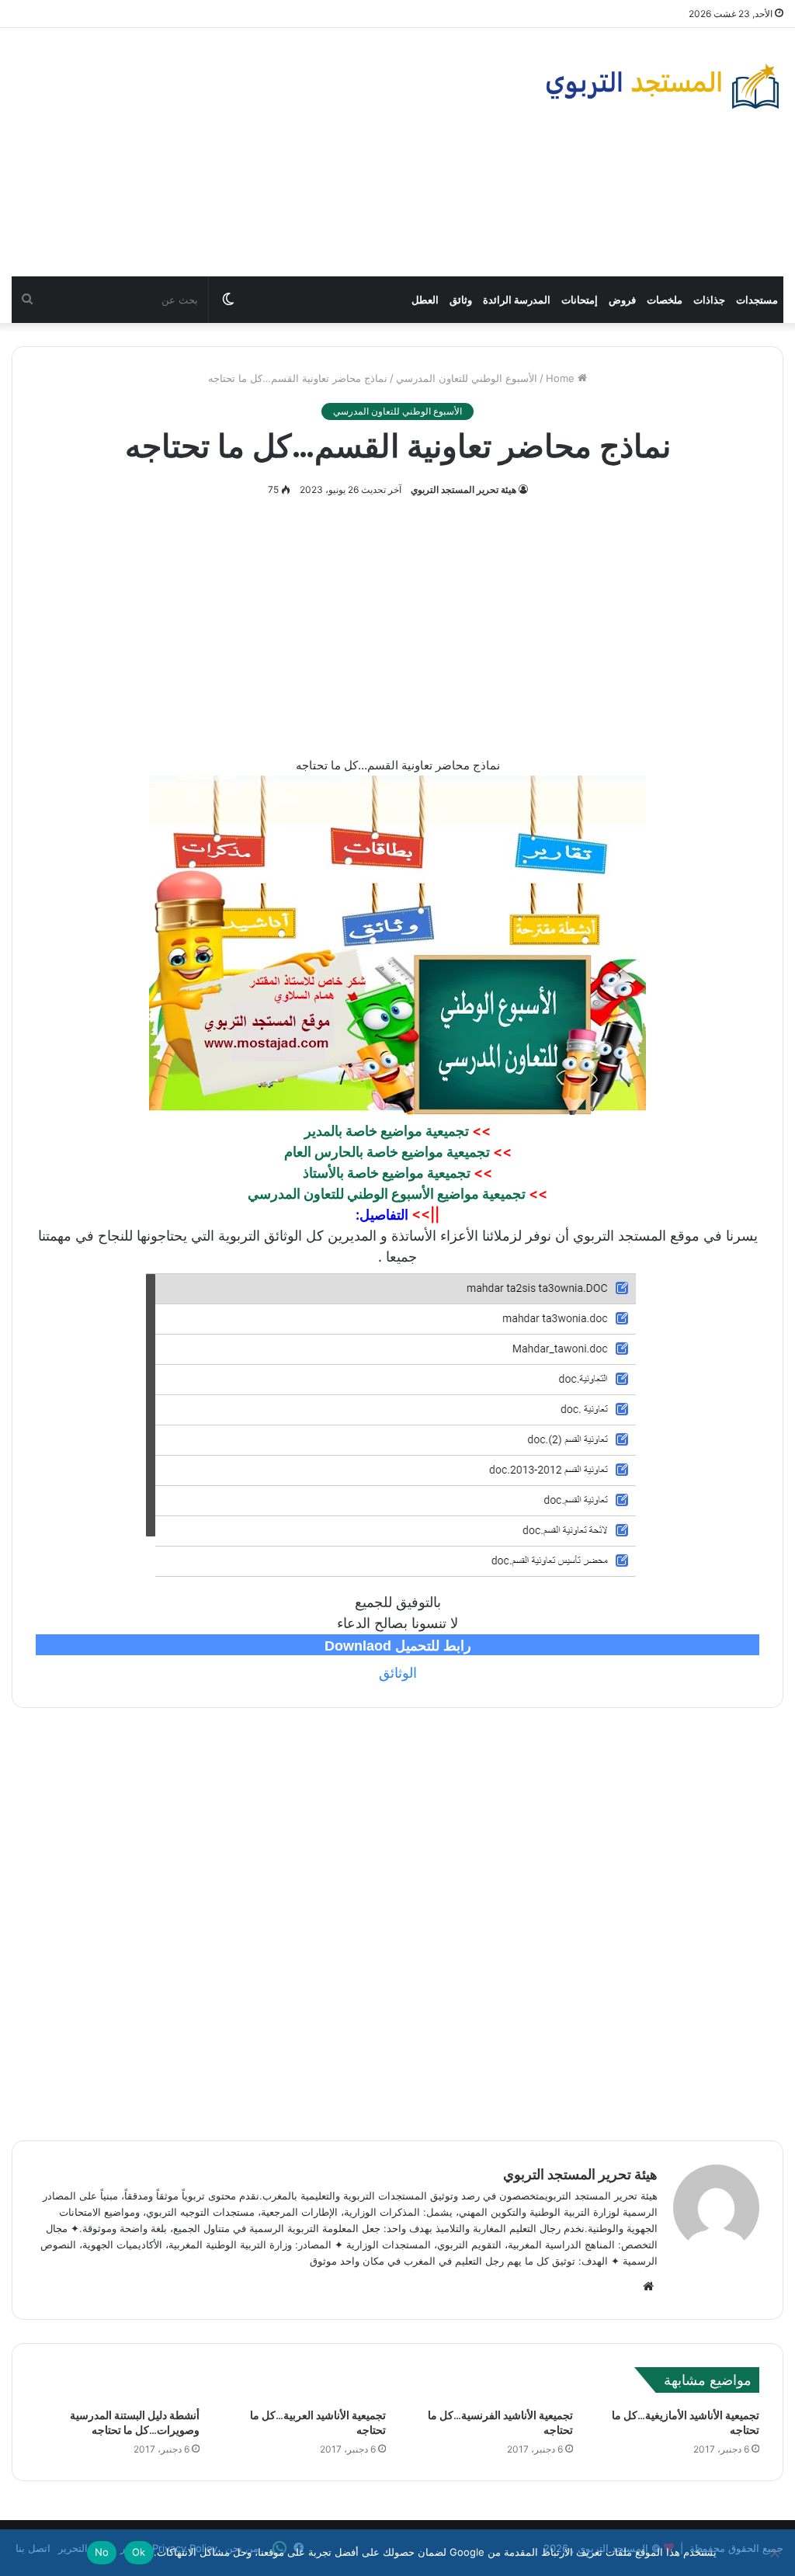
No (102, 2552)
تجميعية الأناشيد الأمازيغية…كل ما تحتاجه (686, 2423)
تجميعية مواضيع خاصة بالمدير (387, 1131)
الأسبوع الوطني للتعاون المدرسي (467, 378)
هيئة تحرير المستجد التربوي (463, 490)
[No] (776, 2553)
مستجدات (757, 300)
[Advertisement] (265, 152)
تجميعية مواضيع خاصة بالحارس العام (387, 1152)
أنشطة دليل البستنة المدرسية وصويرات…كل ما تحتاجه (135, 2423)
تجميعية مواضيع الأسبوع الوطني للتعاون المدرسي (387, 1194)
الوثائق (398, 1673)
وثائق (461, 300)
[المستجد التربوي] (663, 86)
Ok (139, 2552)
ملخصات (665, 300)
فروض (622, 300)
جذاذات (709, 300)
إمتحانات (580, 300)
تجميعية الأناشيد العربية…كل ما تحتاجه (318, 2423)
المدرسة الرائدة (517, 300)
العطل (425, 300)
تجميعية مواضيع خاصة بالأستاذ (387, 1173)
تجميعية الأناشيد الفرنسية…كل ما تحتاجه (500, 2423)
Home (562, 378)
